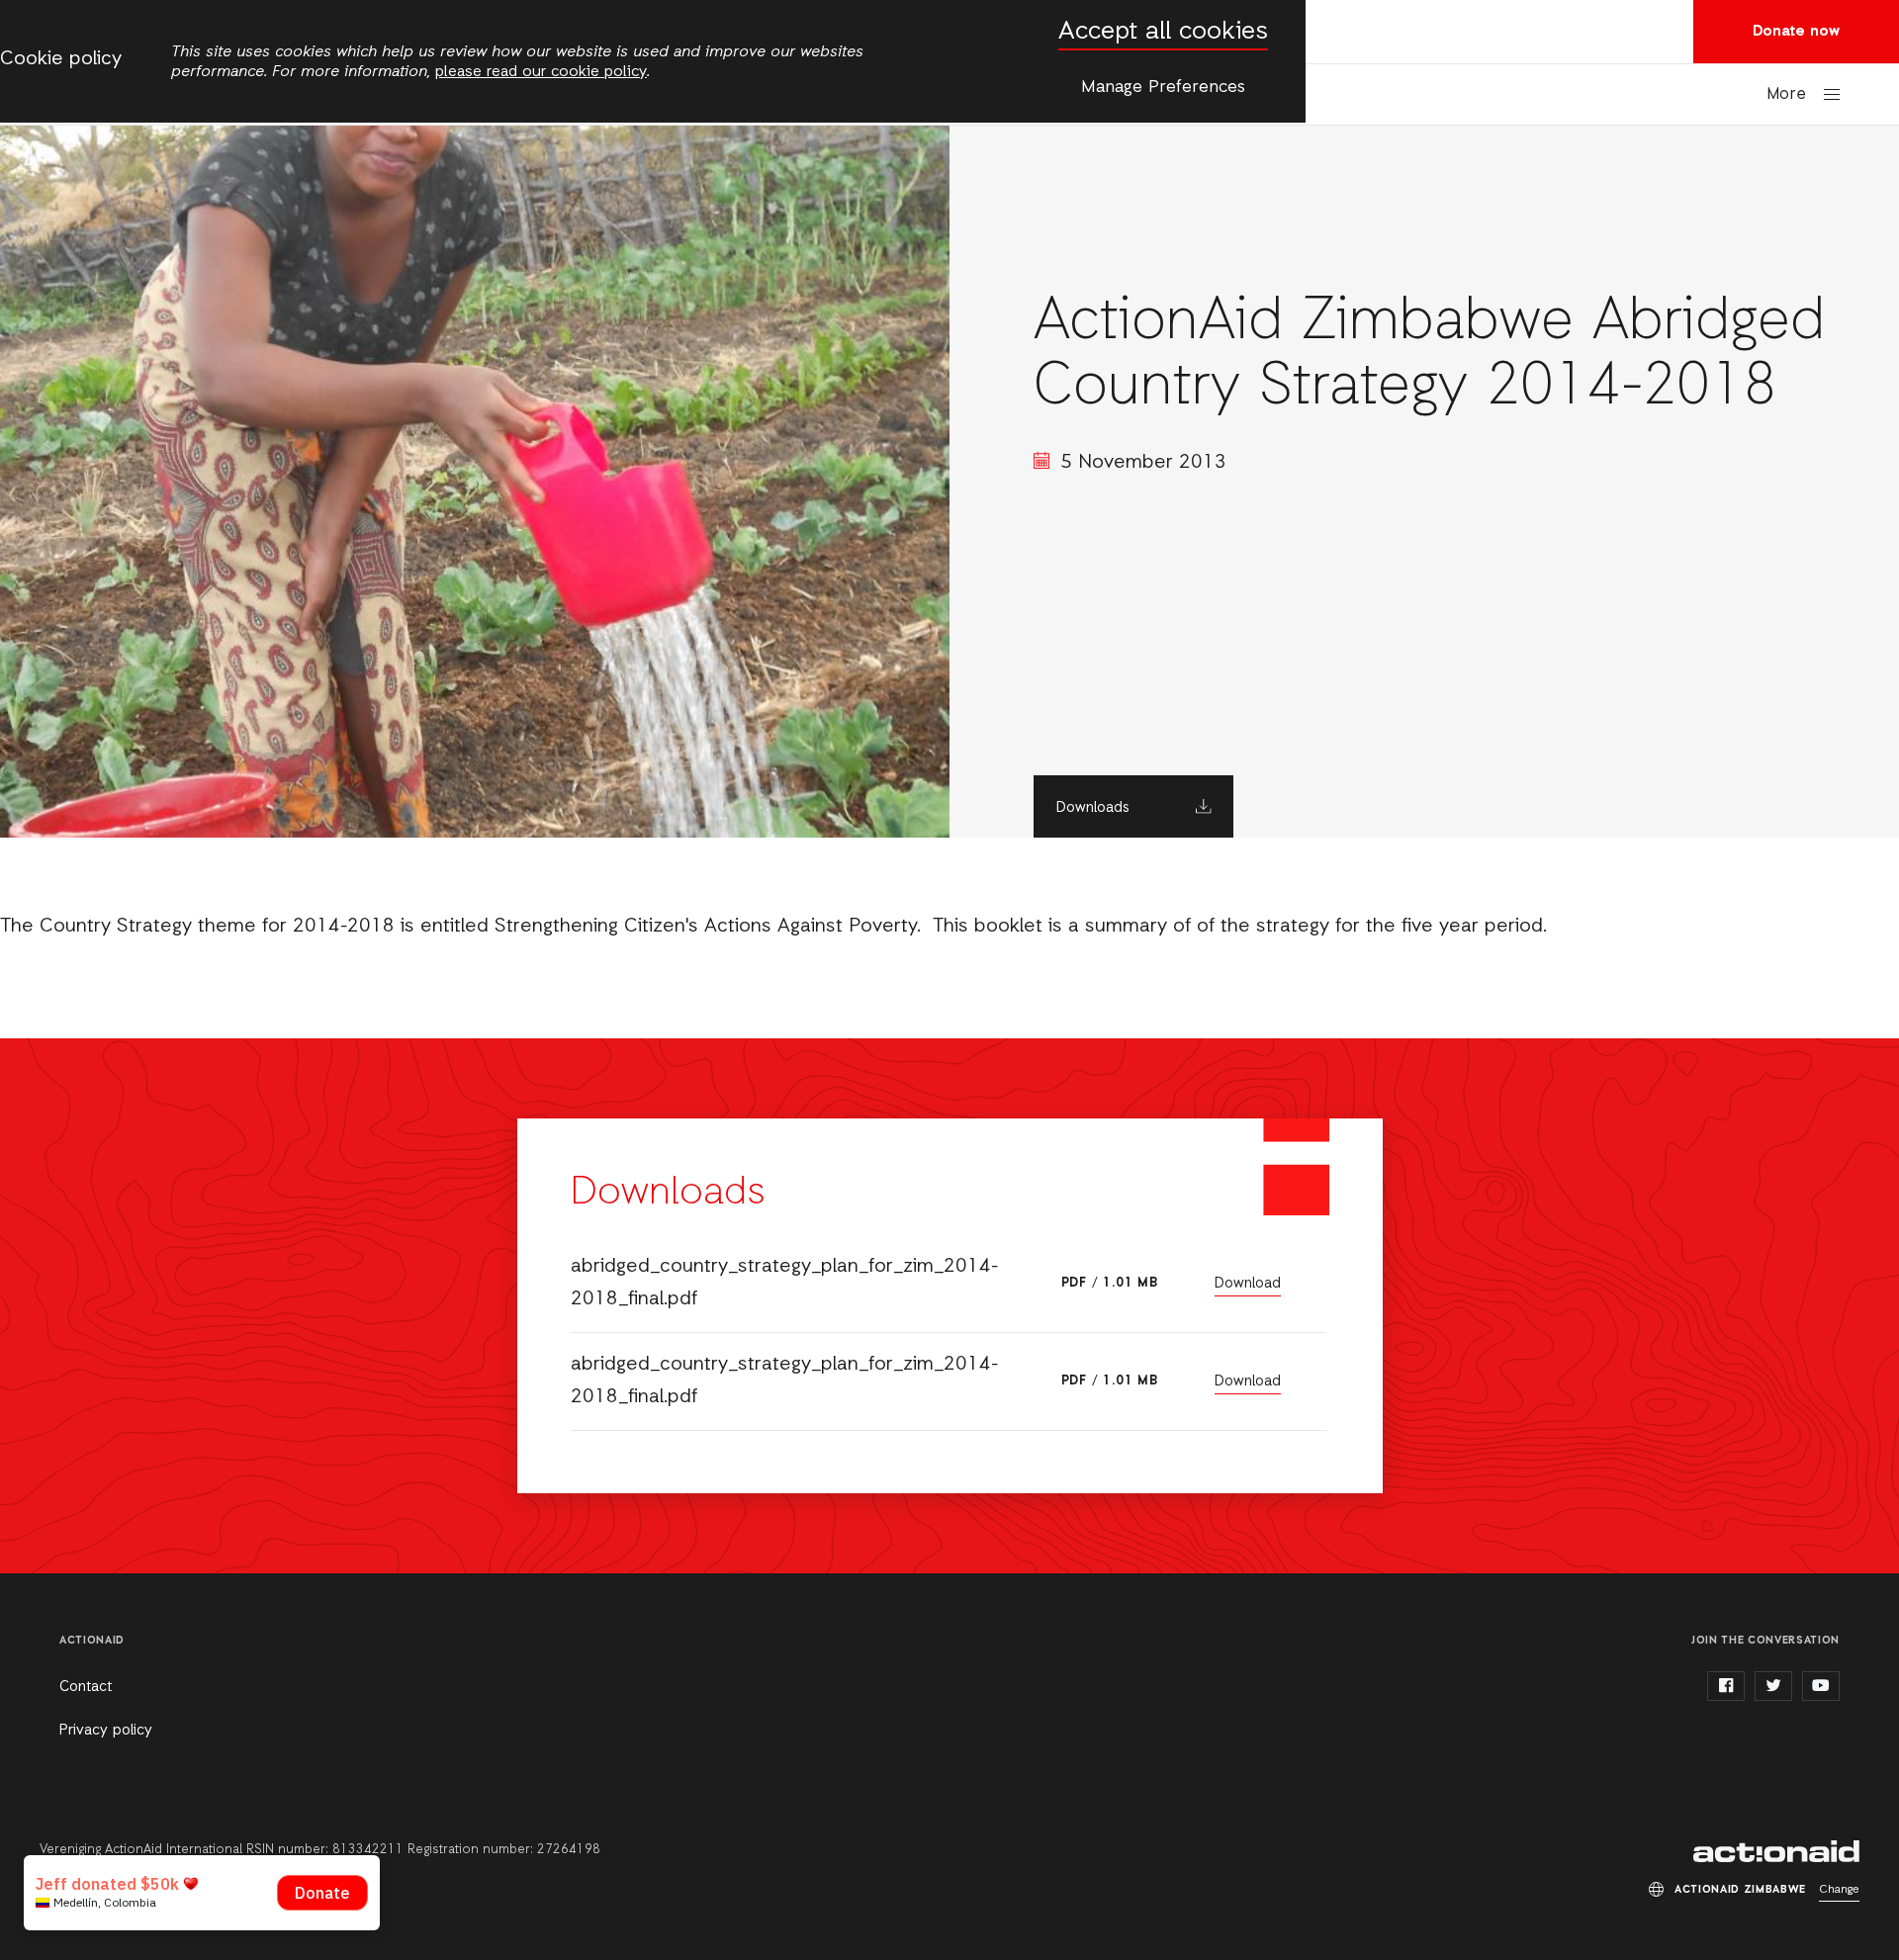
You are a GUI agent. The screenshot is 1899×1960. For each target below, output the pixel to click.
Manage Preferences (1163, 87)
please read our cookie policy (541, 72)
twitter (1773, 1686)
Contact (86, 1687)
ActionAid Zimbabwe (1776, 1851)
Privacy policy (106, 1731)
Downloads (1093, 808)
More (1786, 94)
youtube (1821, 1686)
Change (1839, 1890)
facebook (1726, 1686)
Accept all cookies (1163, 32)
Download (1248, 1284)
